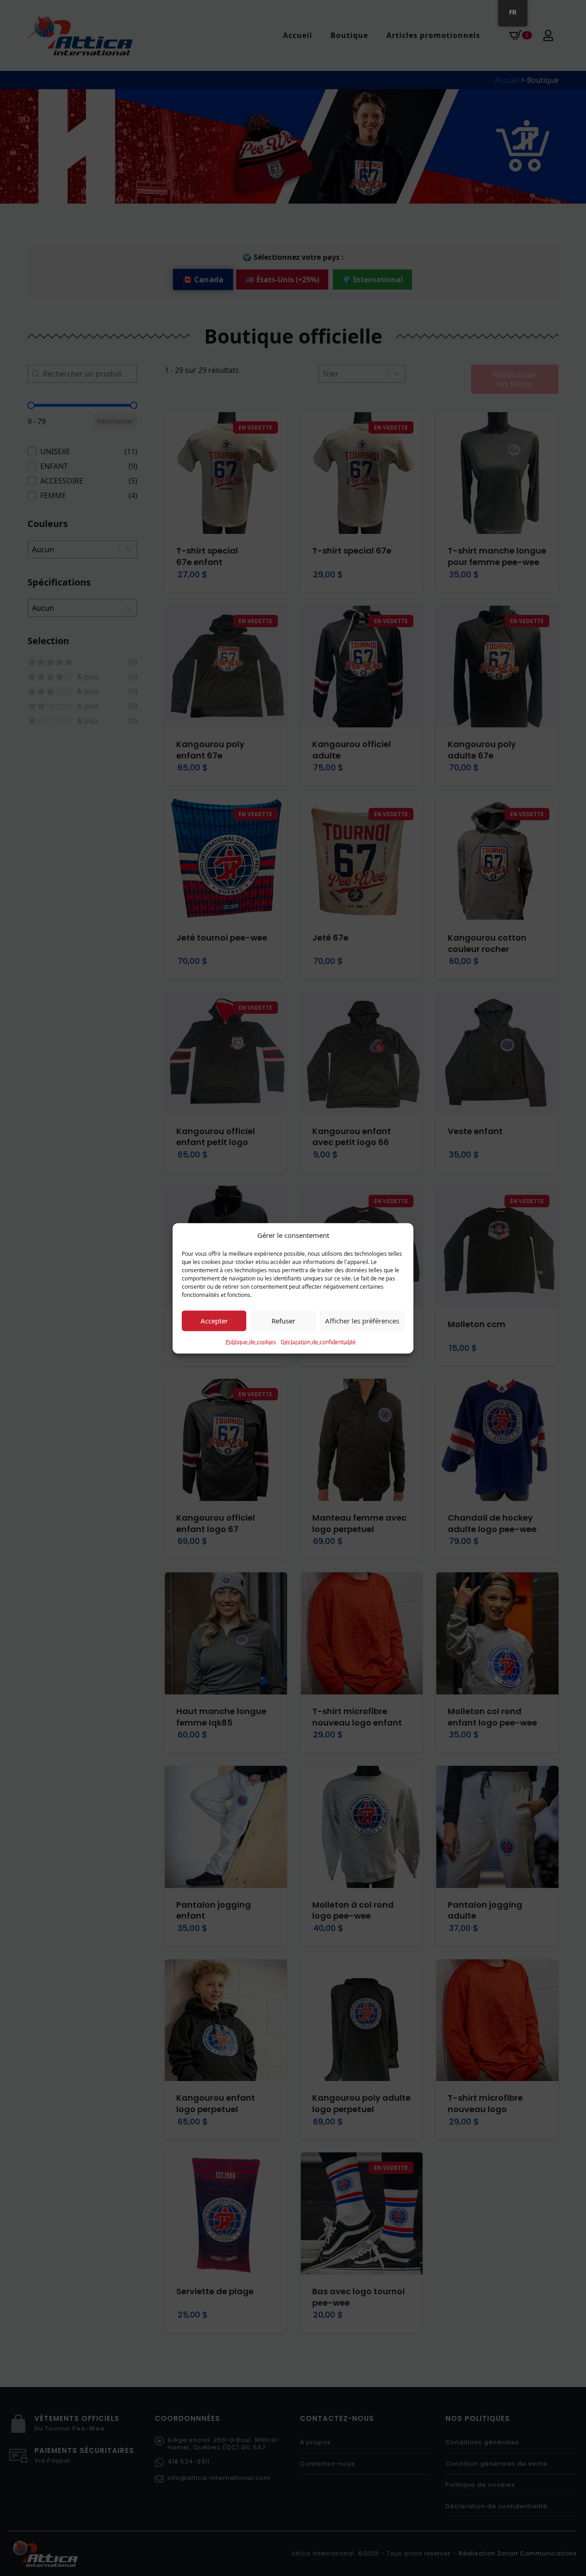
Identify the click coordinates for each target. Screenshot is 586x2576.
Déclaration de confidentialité (318, 1342)
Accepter (214, 1320)
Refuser (283, 1320)
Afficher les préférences (362, 1320)
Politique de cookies (251, 1342)
